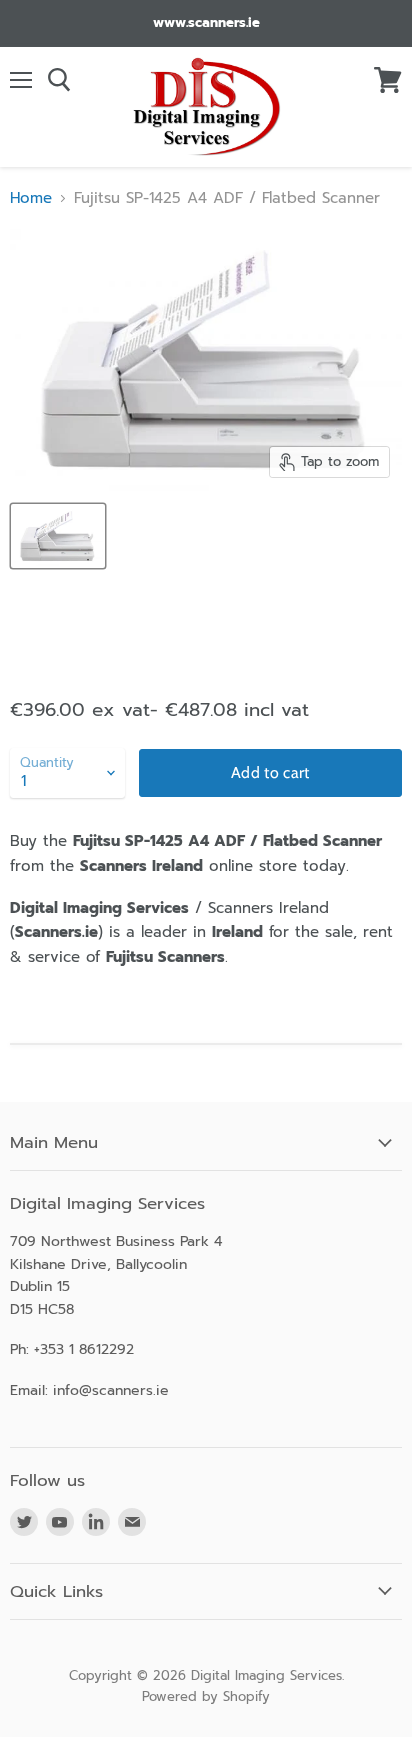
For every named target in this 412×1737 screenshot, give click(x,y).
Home (31, 198)
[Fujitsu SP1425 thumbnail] (58, 536)
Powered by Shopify (206, 1696)
